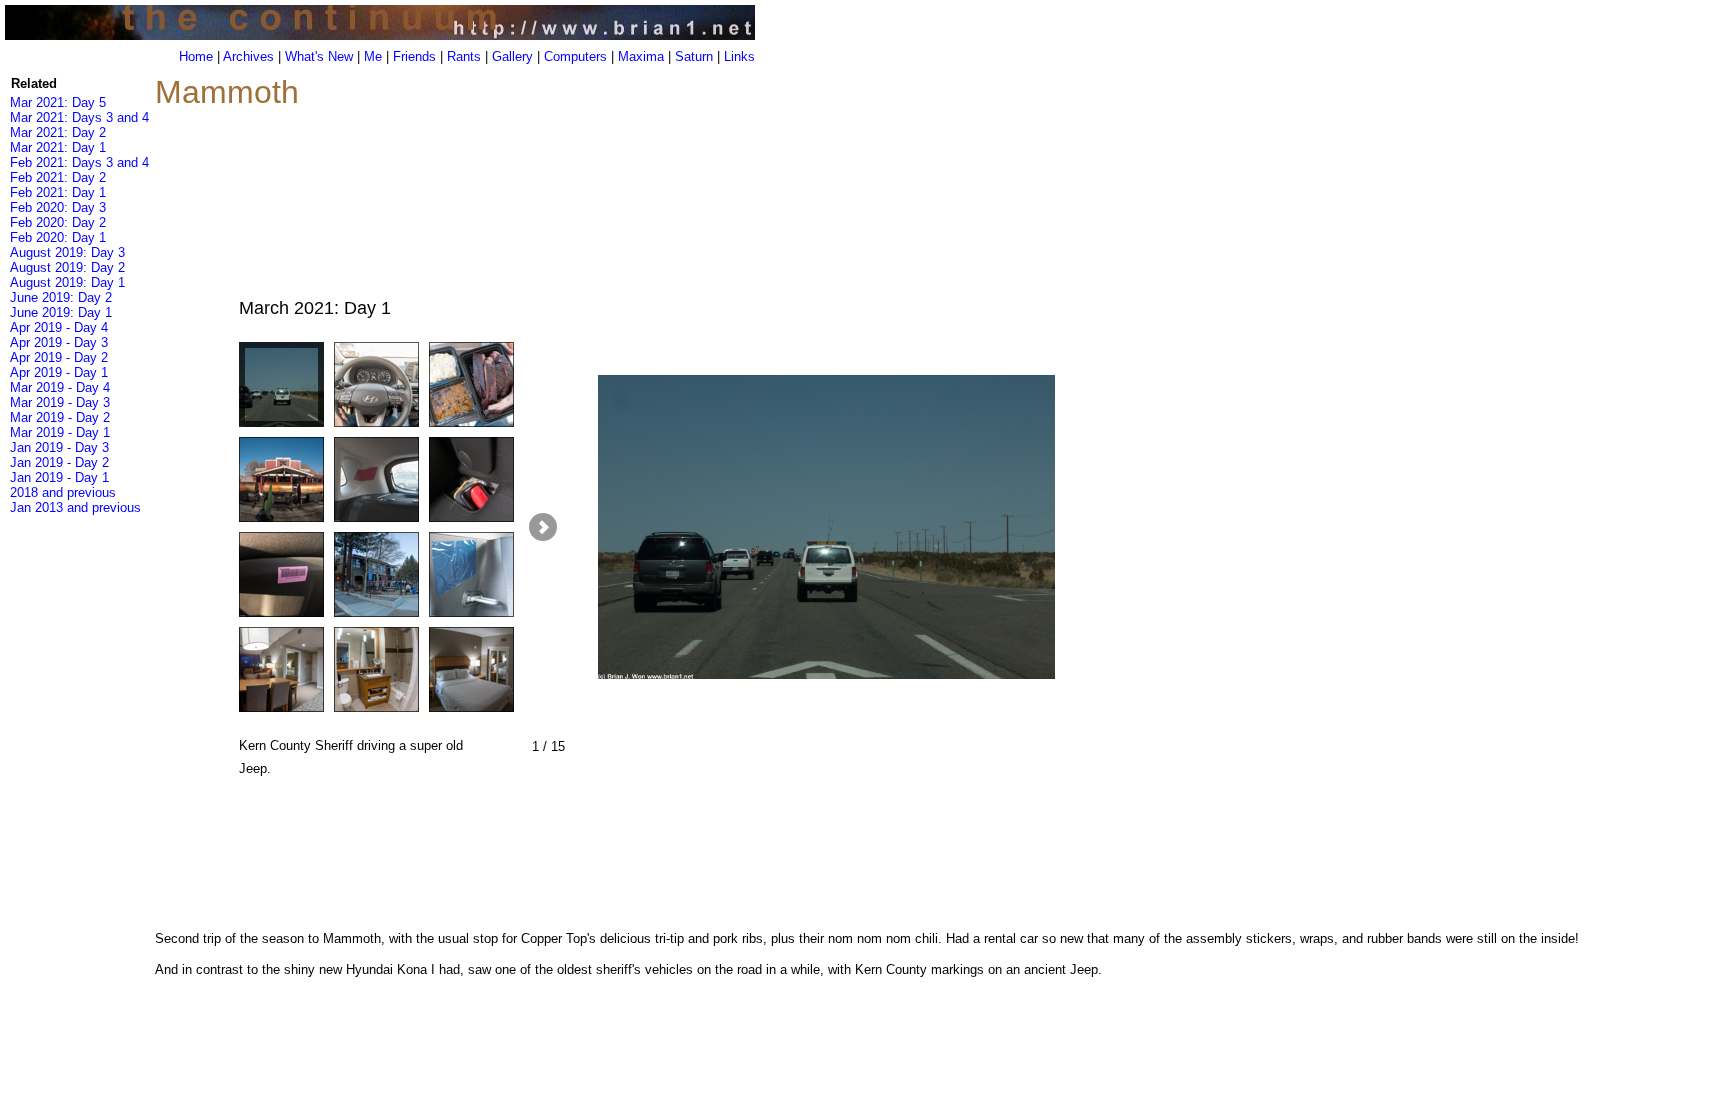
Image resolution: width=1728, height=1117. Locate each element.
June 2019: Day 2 (61, 297)
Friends (414, 56)
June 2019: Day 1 (61, 312)
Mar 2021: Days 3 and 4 (79, 117)
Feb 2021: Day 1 (58, 192)
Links (739, 56)
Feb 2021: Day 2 (58, 177)
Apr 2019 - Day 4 (59, 327)
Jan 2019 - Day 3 (59, 447)
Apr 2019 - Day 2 (59, 357)
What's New (319, 56)
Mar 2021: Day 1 (58, 147)
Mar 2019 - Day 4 (60, 387)
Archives (248, 56)
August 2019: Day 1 (67, 282)
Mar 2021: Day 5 (58, 102)
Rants (464, 56)
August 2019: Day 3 (67, 252)
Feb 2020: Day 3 (58, 207)
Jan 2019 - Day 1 (59, 477)
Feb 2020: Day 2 (58, 222)
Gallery (512, 56)
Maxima (641, 56)
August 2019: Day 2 (67, 267)
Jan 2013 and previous (75, 507)
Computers (575, 56)
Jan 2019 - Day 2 (59, 462)
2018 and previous (63, 492)
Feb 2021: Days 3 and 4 (79, 162)
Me (373, 56)
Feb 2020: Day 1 (58, 237)
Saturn (694, 56)
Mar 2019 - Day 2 (60, 417)
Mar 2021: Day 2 (58, 132)
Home (196, 56)
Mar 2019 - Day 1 (60, 432)
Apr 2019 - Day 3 (59, 342)
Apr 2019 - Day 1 (59, 372)
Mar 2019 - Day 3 (60, 402)
